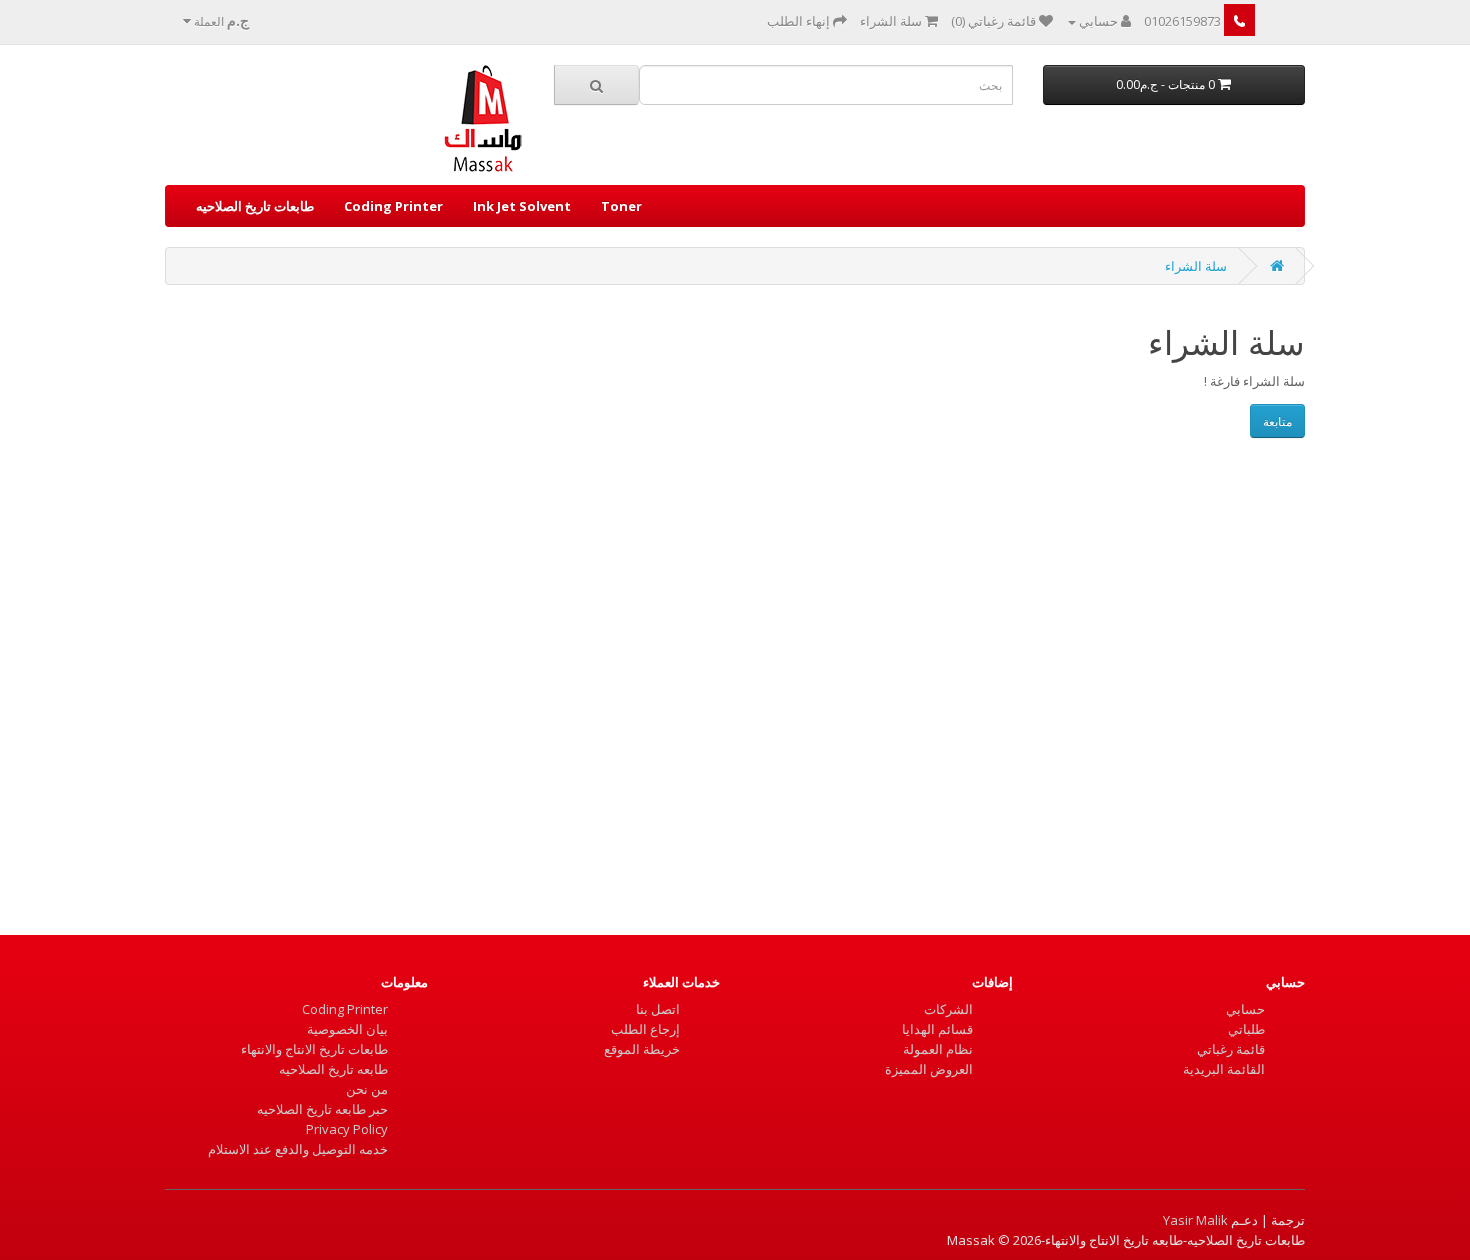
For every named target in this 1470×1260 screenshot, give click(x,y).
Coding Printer (393, 206)
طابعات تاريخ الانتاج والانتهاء (314, 1049)
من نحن (367, 1089)
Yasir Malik (1195, 1220)
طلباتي (1246, 1029)
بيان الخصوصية (347, 1029)
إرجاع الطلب (645, 1029)
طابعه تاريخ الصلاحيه (333, 1069)
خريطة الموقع (642, 1049)
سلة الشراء (1196, 266)
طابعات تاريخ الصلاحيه (255, 206)
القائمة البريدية (1224, 1069)
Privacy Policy (347, 1129)
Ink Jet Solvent (522, 206)
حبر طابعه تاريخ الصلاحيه (322, 1109)
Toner (621, 206)
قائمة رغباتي (1231, 1049)
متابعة (1277, 421)
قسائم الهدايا (937, 1029)
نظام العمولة (938, 1049)
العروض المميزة (929, 1069)
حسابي (1245, 1009)
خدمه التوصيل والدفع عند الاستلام (298, 1149)
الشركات (948, 1009)
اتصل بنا (658, 1009)
